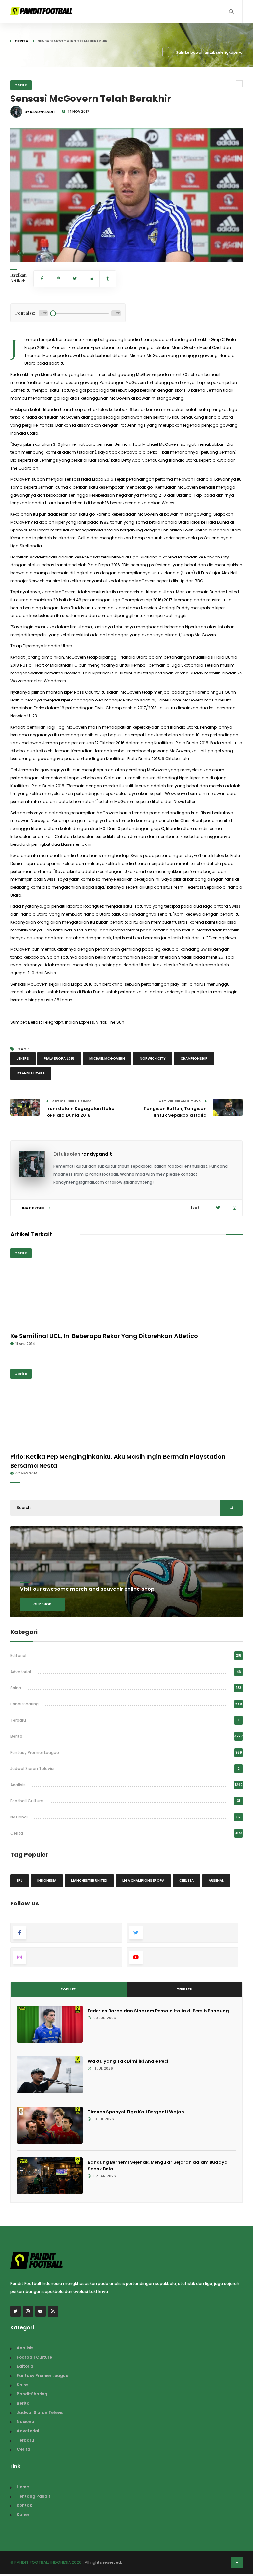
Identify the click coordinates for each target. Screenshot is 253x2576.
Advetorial (21, 1672)
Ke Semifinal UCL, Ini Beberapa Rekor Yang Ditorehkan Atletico (104, 1336)
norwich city (153, 1059)
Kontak (24, 2505)
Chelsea (186, 1881)
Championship (194, 1059)
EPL (20, 1881)
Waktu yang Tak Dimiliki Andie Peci (128, 2061)
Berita (16, 1736)
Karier (23, 2515)
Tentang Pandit (34, 2496)
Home (23, 2487)
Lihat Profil (33, 1208)
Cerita (22, 41)
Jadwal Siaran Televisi (32, 1769)
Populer (68, 1989)
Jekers (23, 1059)
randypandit (97, 1154)
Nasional (19, 1817)
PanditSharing (24, 1704)
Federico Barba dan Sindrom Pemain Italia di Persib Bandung (158, 2011)
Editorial (18, 1656)
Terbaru (18, 1720)
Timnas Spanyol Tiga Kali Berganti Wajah (136, 2112)
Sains (16, 1688)
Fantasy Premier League (35, 1752)
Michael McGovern (107, 1059)
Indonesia (47, 1881)
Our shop (42, 1604)
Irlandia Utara (31, 1073)
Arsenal (216, 1881)
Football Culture (27, 1801)
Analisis (18, 1785)
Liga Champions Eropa (143, 1881)
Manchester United (89, 1881)
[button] (20, 253)
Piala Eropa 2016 (59, 1059)
